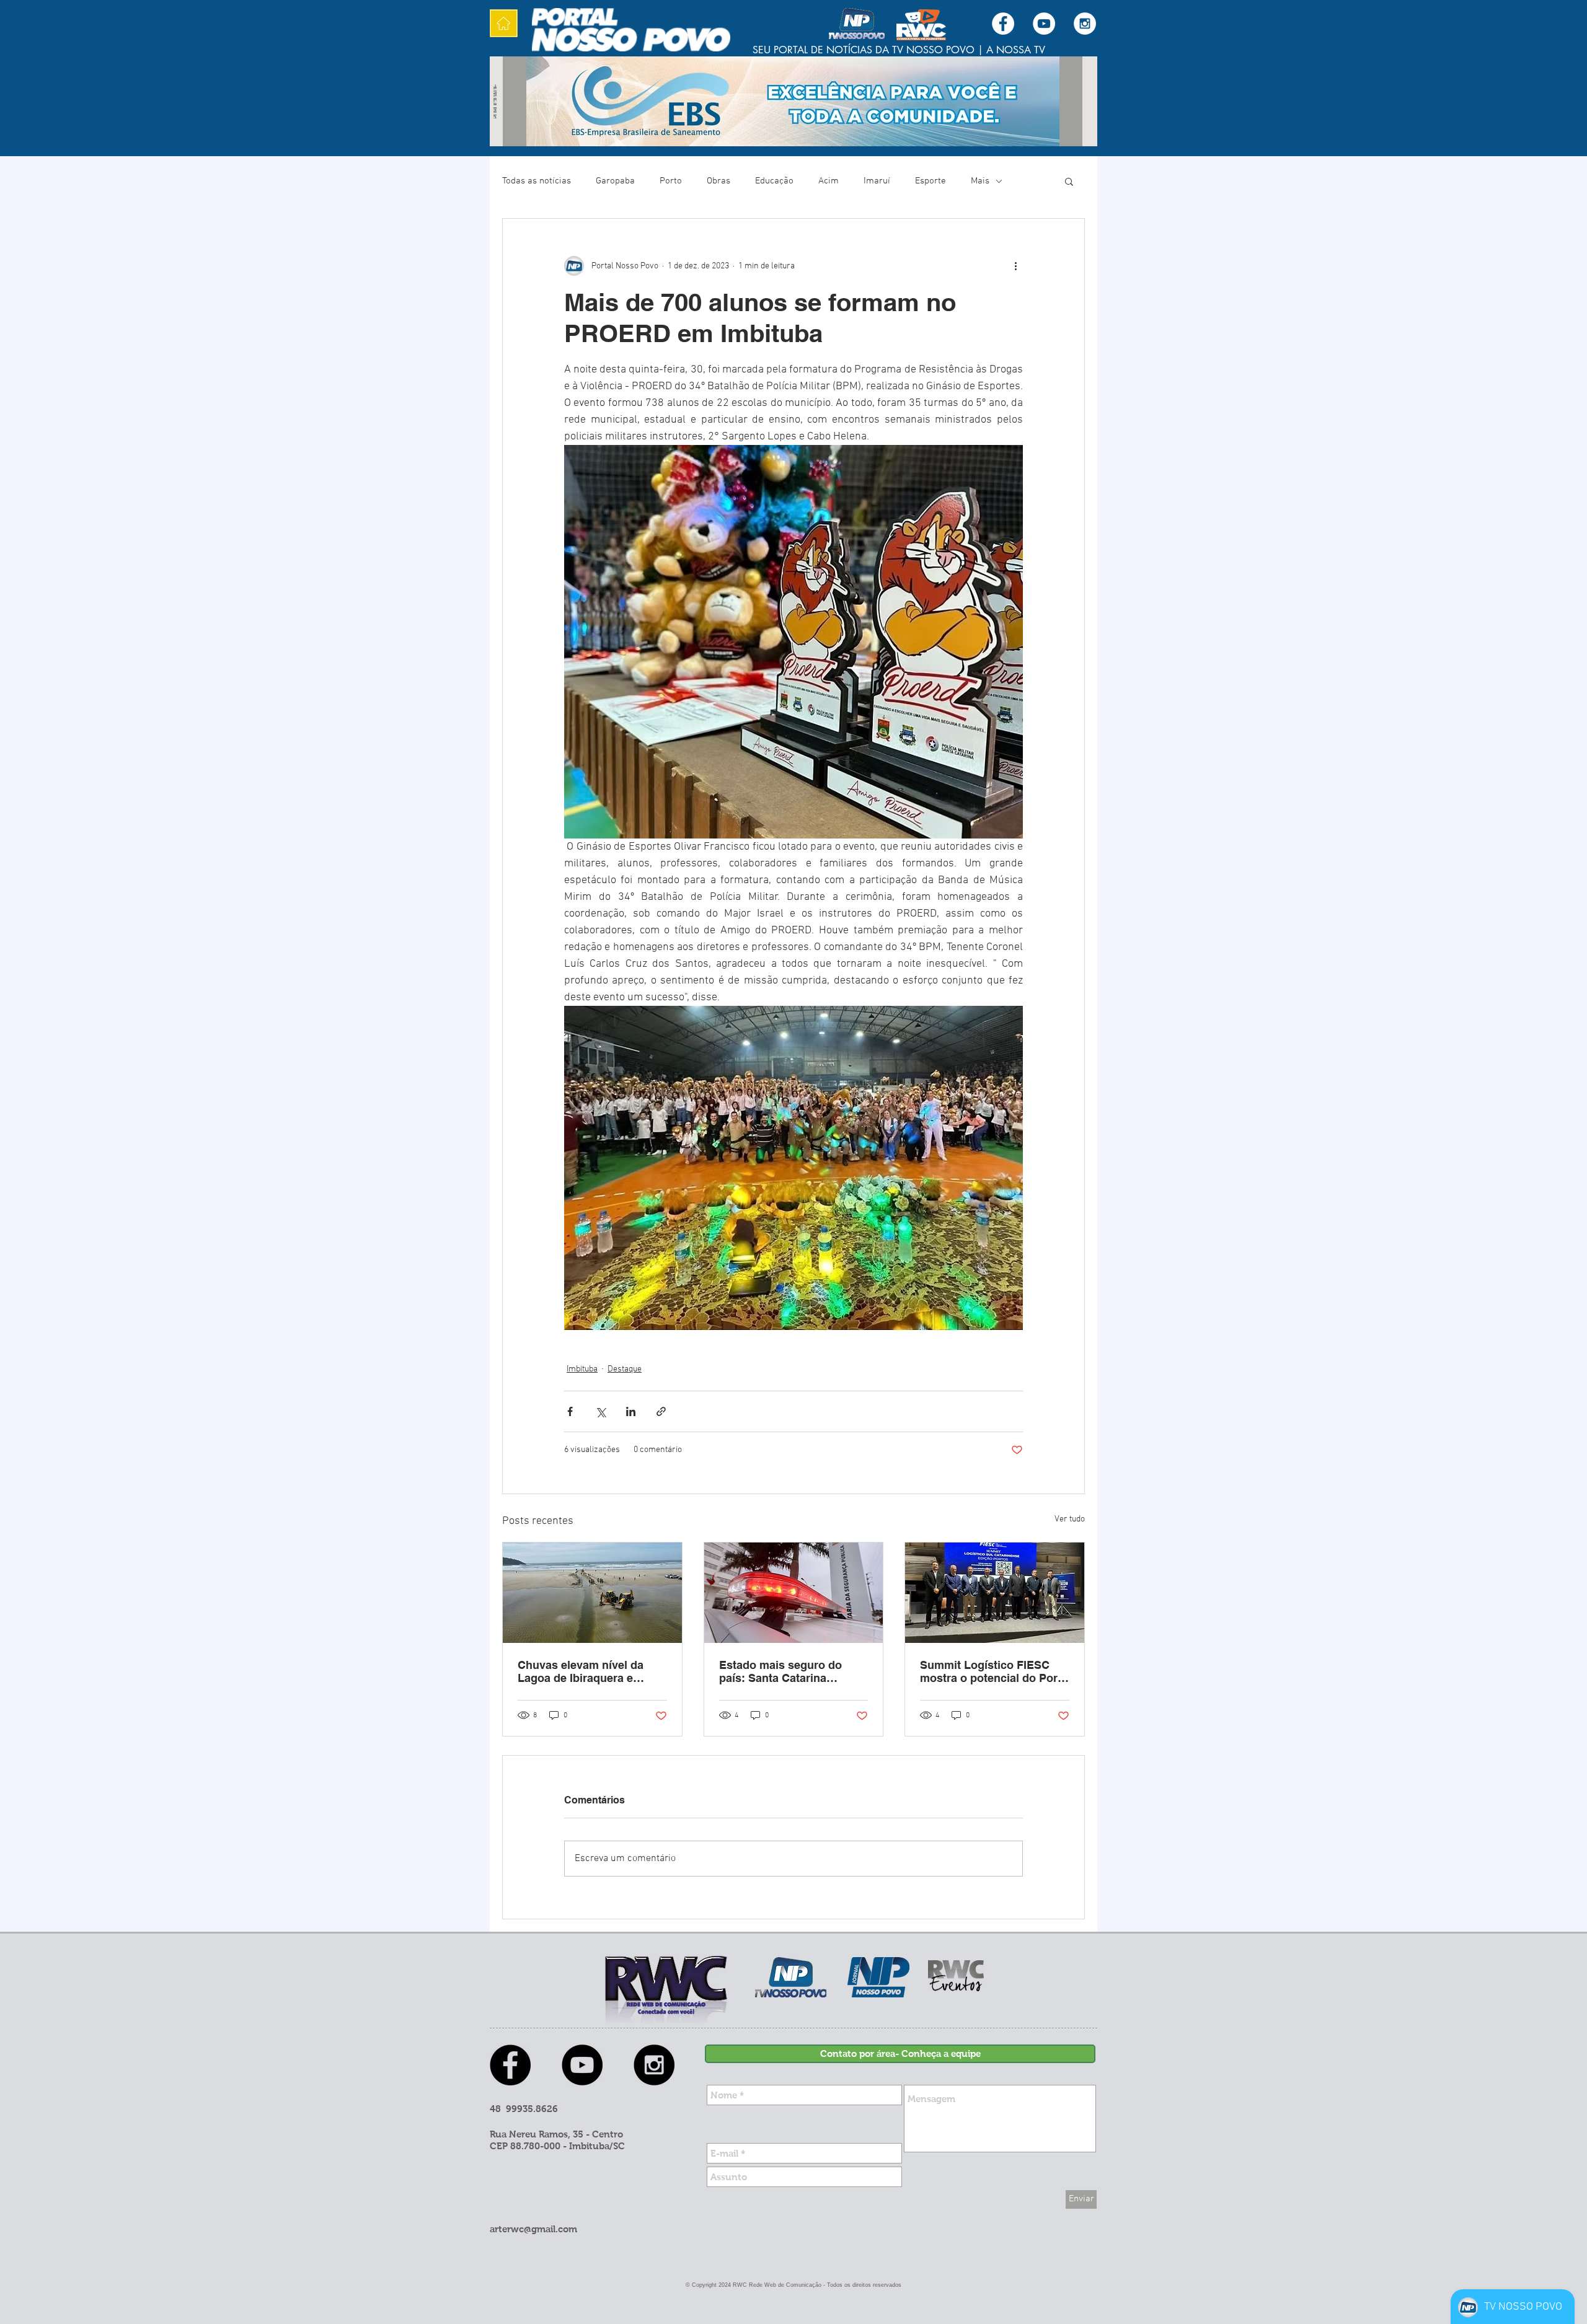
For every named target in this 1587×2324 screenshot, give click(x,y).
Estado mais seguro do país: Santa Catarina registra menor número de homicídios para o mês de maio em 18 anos (788, 1671)
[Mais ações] (1015, 266)
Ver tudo (1070, 1519)
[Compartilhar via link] (661, 1411)
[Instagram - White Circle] (1085, 24)
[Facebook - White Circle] (1003, 24)
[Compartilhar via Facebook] (570, 1411)
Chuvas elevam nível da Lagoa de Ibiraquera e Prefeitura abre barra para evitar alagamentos (586, 1671)
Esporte (931, 181)
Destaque (625, 1369)
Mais (980, 181)
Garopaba (615, 181)
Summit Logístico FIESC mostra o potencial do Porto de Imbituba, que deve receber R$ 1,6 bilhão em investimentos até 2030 (994, 1671)
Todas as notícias (537, 181)
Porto (671, 181)
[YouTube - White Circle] (1044, 24)
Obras (718, 181)
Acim (829, 181)
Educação (774, 181)
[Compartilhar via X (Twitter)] (600, 1411)
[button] (1069, 181)
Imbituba (582, 1369)
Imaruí (877, 181)
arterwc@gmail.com (533, 2229)
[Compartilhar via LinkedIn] (631, 1411)
